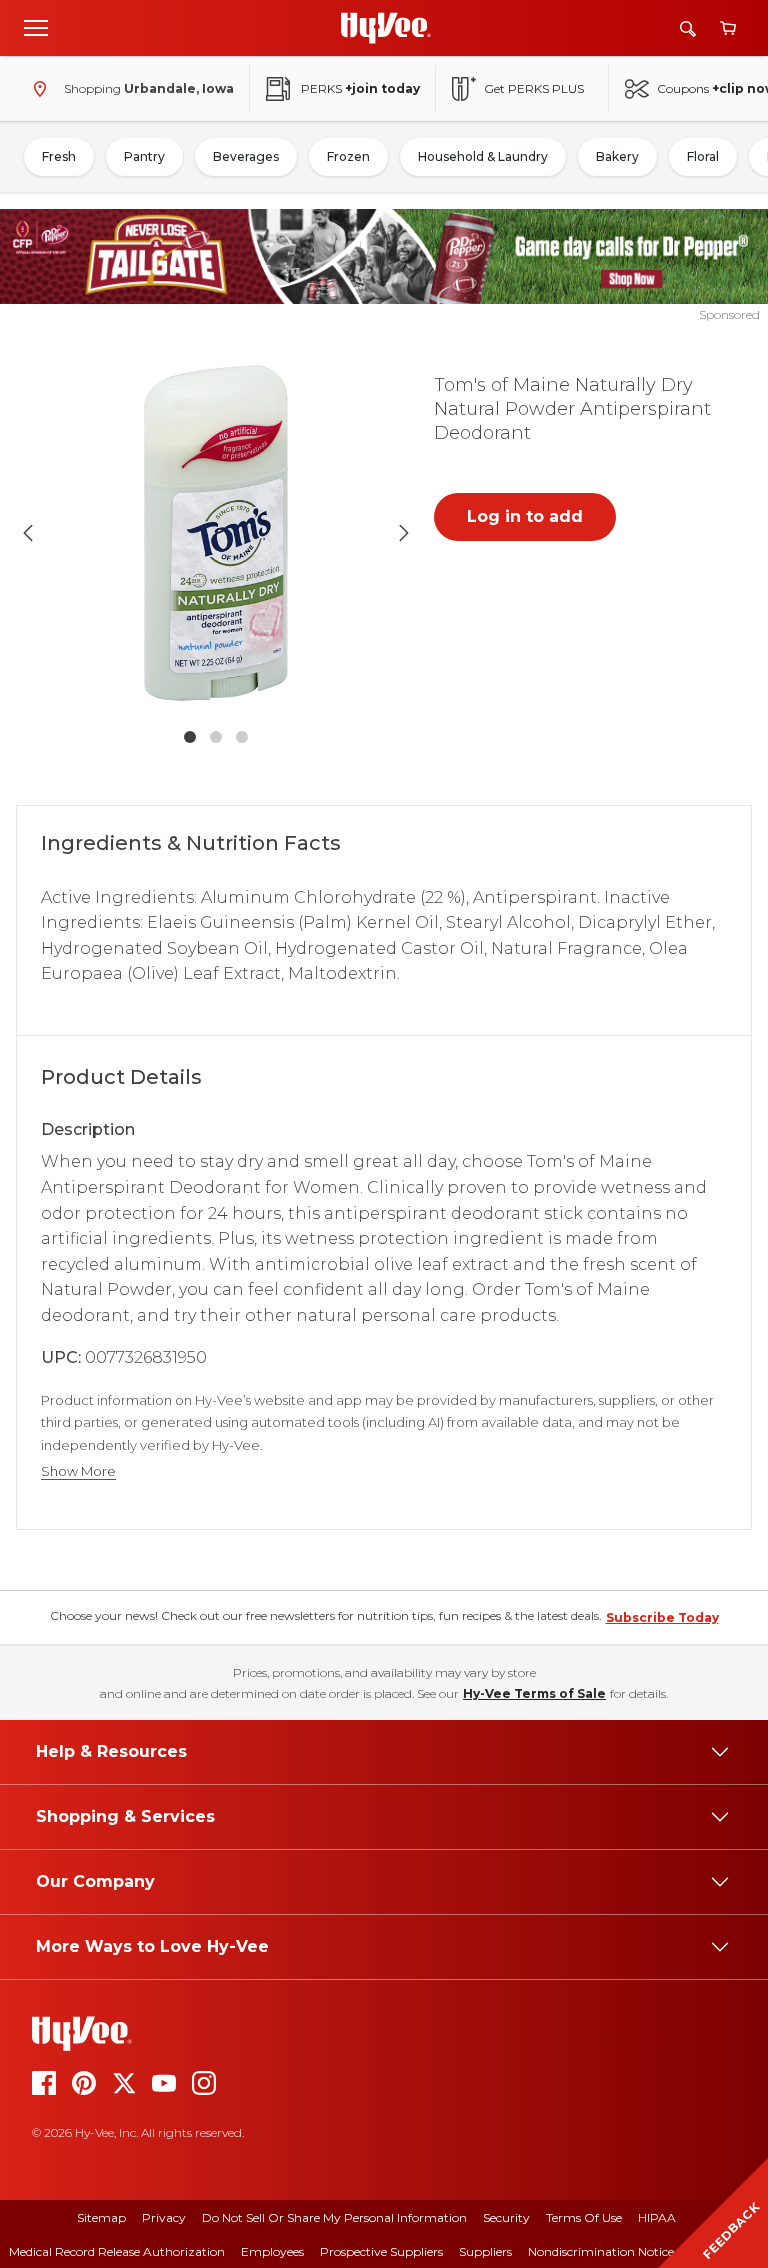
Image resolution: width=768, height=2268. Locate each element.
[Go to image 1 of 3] (190, 737)
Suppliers (485, 2251)
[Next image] (404, 533)
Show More (78, 1471)
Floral (703, 156)
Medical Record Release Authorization (117, 2251)
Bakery (617, 156)
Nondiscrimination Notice (601, 2251)
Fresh (59, 156)
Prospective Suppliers (381, 2251)
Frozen (348, 156)
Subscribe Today (662, 1617)
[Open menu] (36, 27)
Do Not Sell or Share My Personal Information (334, 2217)
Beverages (246, 156)
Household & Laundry (483, 156)
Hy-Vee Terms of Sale (534, 1693)
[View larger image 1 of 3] (216, 533)
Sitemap (101, 2217)
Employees (272, 2251)
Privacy (164, 2217)
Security (506, 2217)
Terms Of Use (584, 2217)
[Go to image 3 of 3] (242, 737)
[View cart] (728, 28)
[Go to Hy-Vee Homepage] (386, 28)
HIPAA (657, 2217)
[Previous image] (28, 533)
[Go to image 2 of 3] (216, 737)
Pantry (144, 156)
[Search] (688, 28)
